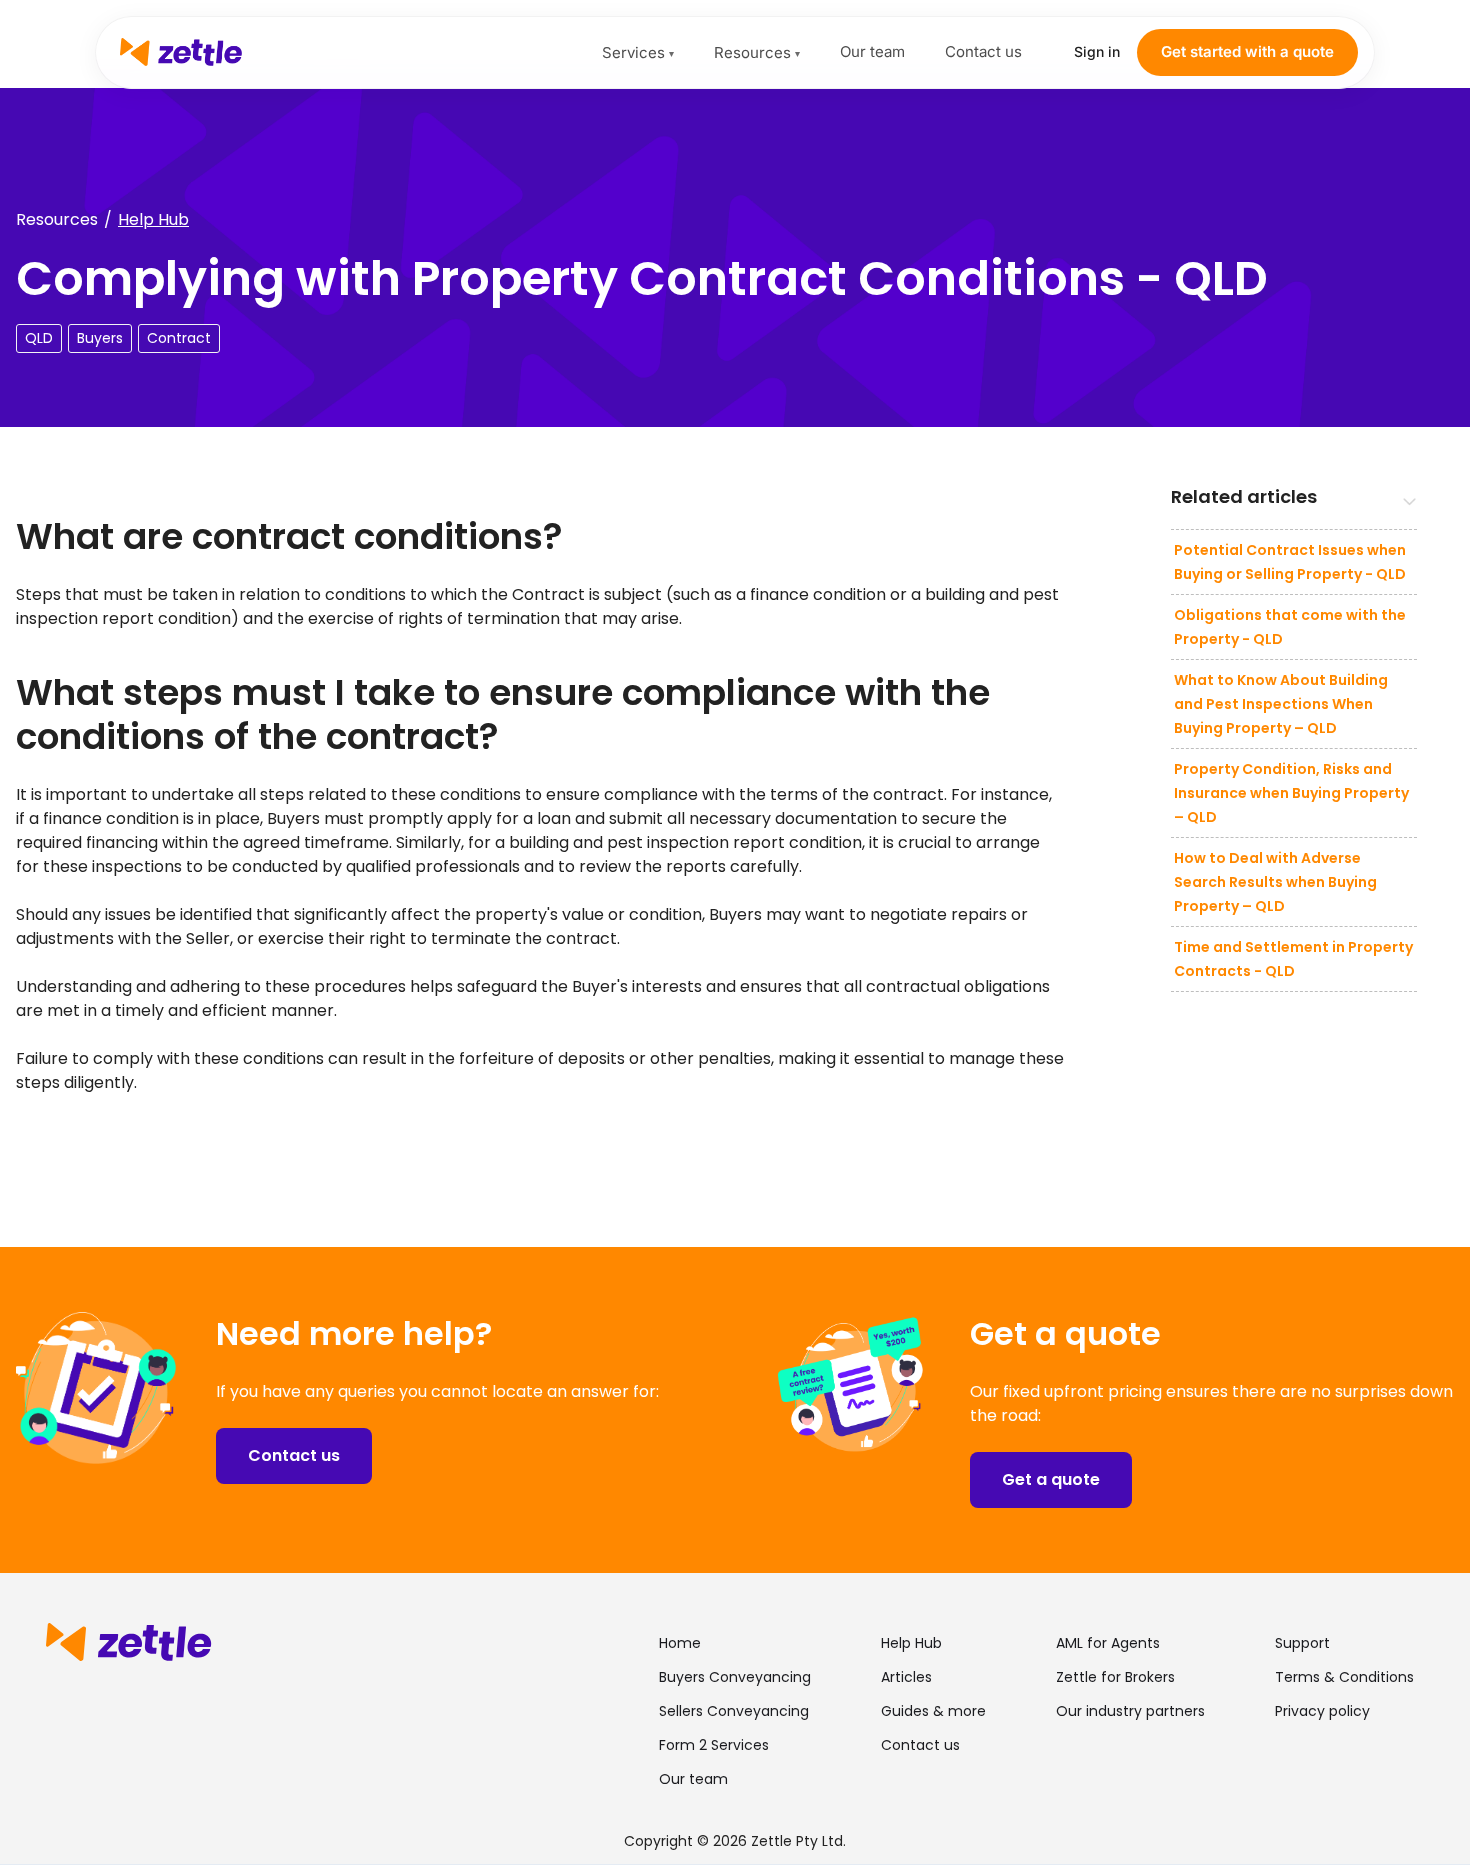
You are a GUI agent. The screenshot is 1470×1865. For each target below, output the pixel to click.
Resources (757, 52)
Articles (906, 1677)
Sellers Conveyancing (734, 1711)
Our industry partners (1130, 1711)
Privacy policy (1322, 1711)
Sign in (1097, 51)
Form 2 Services (714, 1745)
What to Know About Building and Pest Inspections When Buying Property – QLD (1281, 704)
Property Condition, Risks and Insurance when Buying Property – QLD (1291, 793)
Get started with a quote (1247, 51)
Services (638, 52)
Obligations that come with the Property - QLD (1290, 627)
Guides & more (933, 1711)
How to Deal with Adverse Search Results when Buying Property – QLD (1275, 882)
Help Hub (153, 219)
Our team (872, 51)
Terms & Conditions (1344, 1677)
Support (1302, 1643)
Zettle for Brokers (1115, 1677)
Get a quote (1051, 1479)
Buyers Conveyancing (735, 1677)
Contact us (983, 51)
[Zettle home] (361, 52)
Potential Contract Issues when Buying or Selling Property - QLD (1290, 562)
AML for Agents (1108, 1643)
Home (680, 1643)
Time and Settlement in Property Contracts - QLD (1293, 959)
